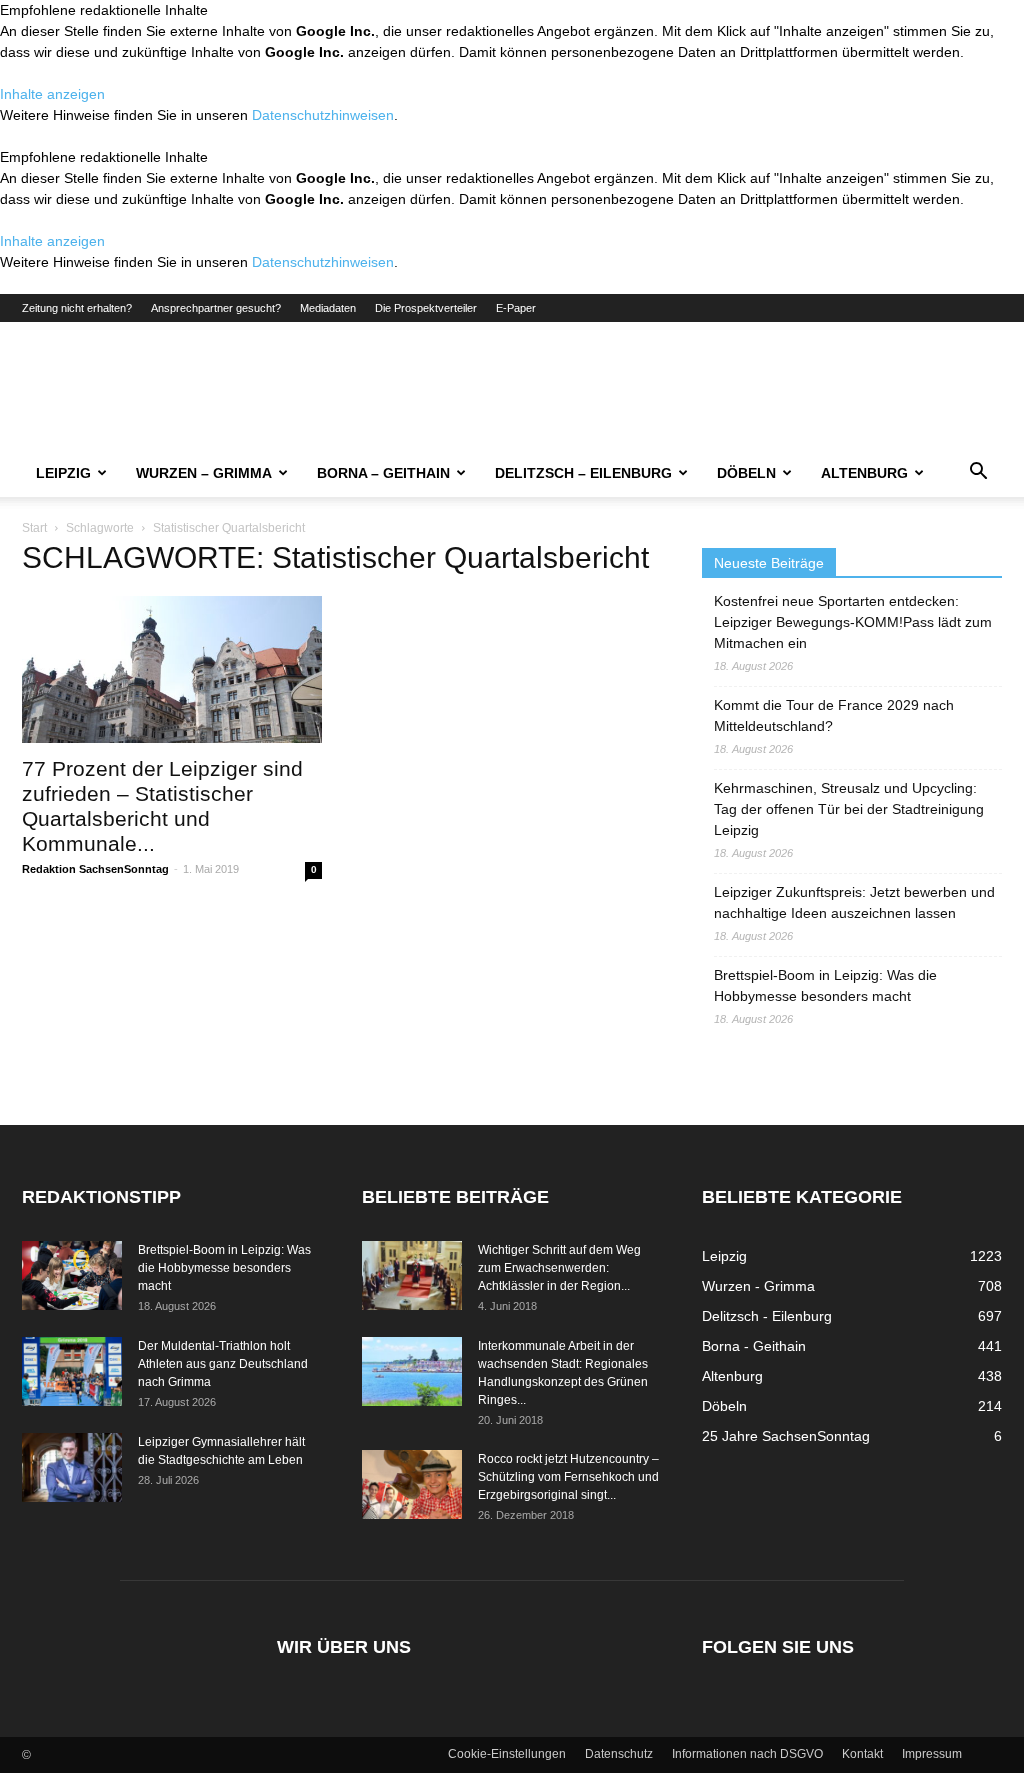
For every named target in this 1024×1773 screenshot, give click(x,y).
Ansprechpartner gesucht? (216, 308)
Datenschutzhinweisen (323, 115)
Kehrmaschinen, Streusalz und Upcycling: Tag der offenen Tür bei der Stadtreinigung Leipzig (849, 809)
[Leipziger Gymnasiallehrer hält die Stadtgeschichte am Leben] (72, 1467)
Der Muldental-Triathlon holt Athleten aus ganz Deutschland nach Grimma (223, 1364)
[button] (978, 474)
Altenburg (864, 473)
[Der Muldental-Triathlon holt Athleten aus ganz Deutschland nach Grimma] (72, 1371)
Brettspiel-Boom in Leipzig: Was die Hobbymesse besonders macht (825, 985)
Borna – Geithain (383, 473)
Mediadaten (328, 308)
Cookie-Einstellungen (507, 1754)
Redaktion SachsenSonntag (95, 869)
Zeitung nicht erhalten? (77, 308)
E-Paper (516, 308)
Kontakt (862, 1754)
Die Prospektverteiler (426, 308)
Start (34, 528)
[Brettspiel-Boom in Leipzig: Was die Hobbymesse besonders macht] (72, 1275)
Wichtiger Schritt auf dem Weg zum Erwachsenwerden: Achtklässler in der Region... (559, 1268)
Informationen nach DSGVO (747, 1754)
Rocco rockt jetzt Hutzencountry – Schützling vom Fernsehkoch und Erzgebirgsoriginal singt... (568, 1477)
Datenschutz (619, 1754)
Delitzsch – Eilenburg (583, 473)
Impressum (932, 1754)
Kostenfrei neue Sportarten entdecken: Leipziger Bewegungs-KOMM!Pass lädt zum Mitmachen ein (853, 622)
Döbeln (746, 473)
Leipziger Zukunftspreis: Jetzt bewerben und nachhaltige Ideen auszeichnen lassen (854, 902)
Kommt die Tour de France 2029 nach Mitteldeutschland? (834, 715)
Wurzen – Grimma (204, 473)
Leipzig (63, 473)
